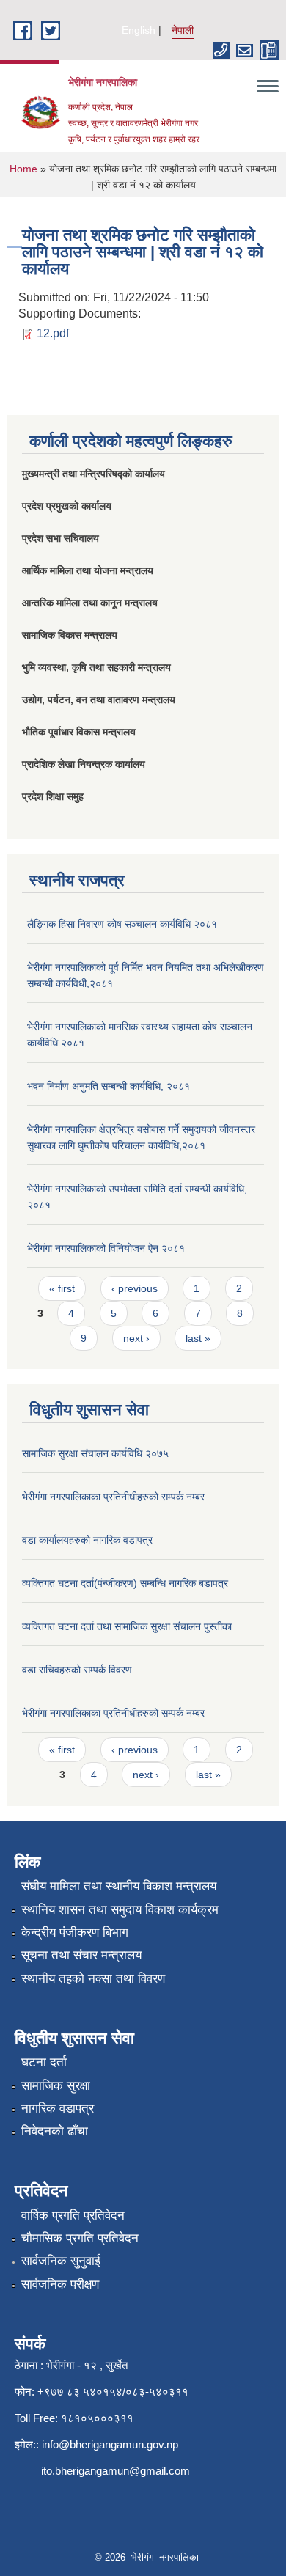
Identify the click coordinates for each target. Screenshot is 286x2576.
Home (23, 169)
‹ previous (135, 1288)
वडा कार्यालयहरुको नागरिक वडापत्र (87, 1540)
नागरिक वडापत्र (58, 2109)
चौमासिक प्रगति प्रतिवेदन (80, 2238)
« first (62, 1288)
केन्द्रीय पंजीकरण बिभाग (75, 1933)
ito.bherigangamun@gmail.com (115, 2471)
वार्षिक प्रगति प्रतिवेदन (73, 2216)
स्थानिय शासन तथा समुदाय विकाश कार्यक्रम (120, 1910)
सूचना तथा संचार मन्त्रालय (81, 1955)
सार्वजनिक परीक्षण (60, 2285)
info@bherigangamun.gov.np (110, 2444)
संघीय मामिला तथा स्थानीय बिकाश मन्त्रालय (119, 1886)
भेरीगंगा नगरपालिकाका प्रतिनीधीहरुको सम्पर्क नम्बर (113, 1497)
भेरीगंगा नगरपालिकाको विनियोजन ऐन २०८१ (106, 1248)
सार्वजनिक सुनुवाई (61, 2261)
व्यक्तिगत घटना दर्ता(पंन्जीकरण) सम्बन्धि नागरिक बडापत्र (125, 1583)
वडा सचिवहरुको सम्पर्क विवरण (77, 1670)
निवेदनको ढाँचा (55, 2131)
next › (136, 1338)
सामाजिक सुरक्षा (56, 2086)
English (139, 30)
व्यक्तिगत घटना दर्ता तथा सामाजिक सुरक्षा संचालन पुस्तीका (127, 1626)
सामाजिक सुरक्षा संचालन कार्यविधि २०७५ (95, 1453)
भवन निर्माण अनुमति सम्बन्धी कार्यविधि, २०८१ (109, 1086)
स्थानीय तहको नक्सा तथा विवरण (93, 1979)
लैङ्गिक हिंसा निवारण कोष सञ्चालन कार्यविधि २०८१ (122, 924)
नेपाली (183, 30)
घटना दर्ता (44, 2062)
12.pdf (53, 333)
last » (198, 1338)
